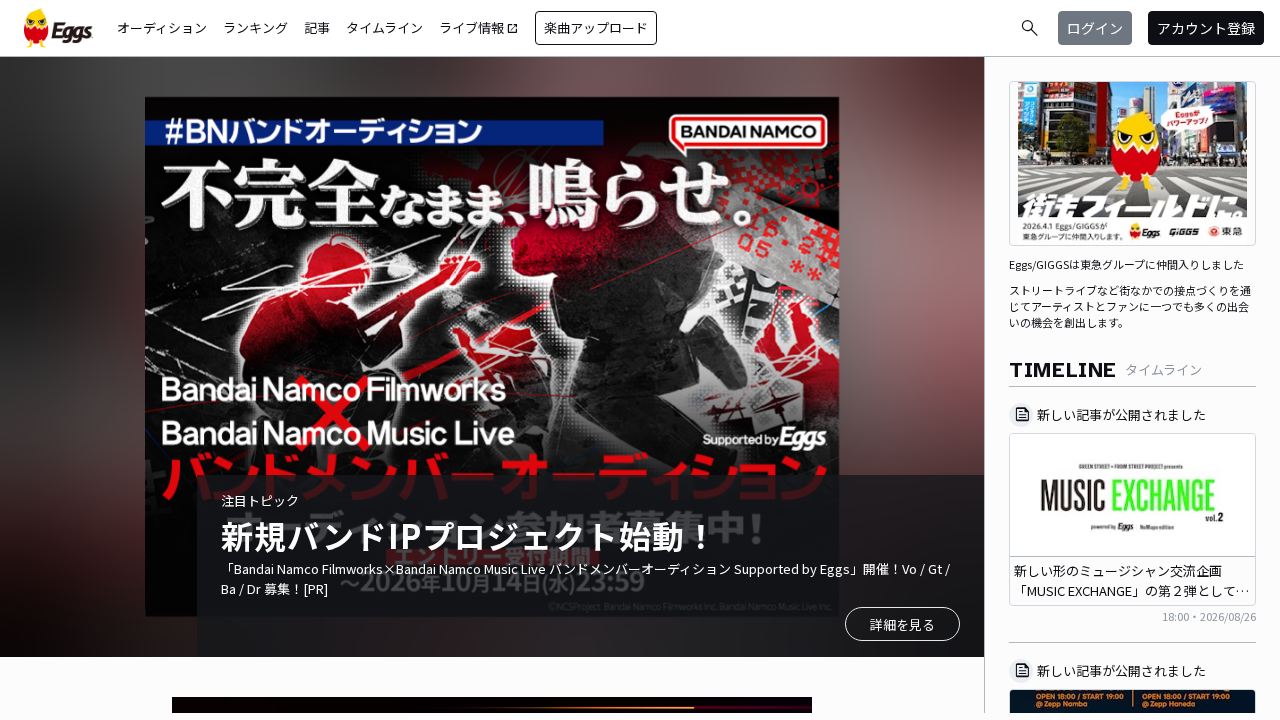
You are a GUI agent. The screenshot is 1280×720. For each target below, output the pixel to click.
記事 (317, 27)
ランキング (255, 27)
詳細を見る (902, 624)
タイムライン (384, 27)
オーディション (162, 27)
